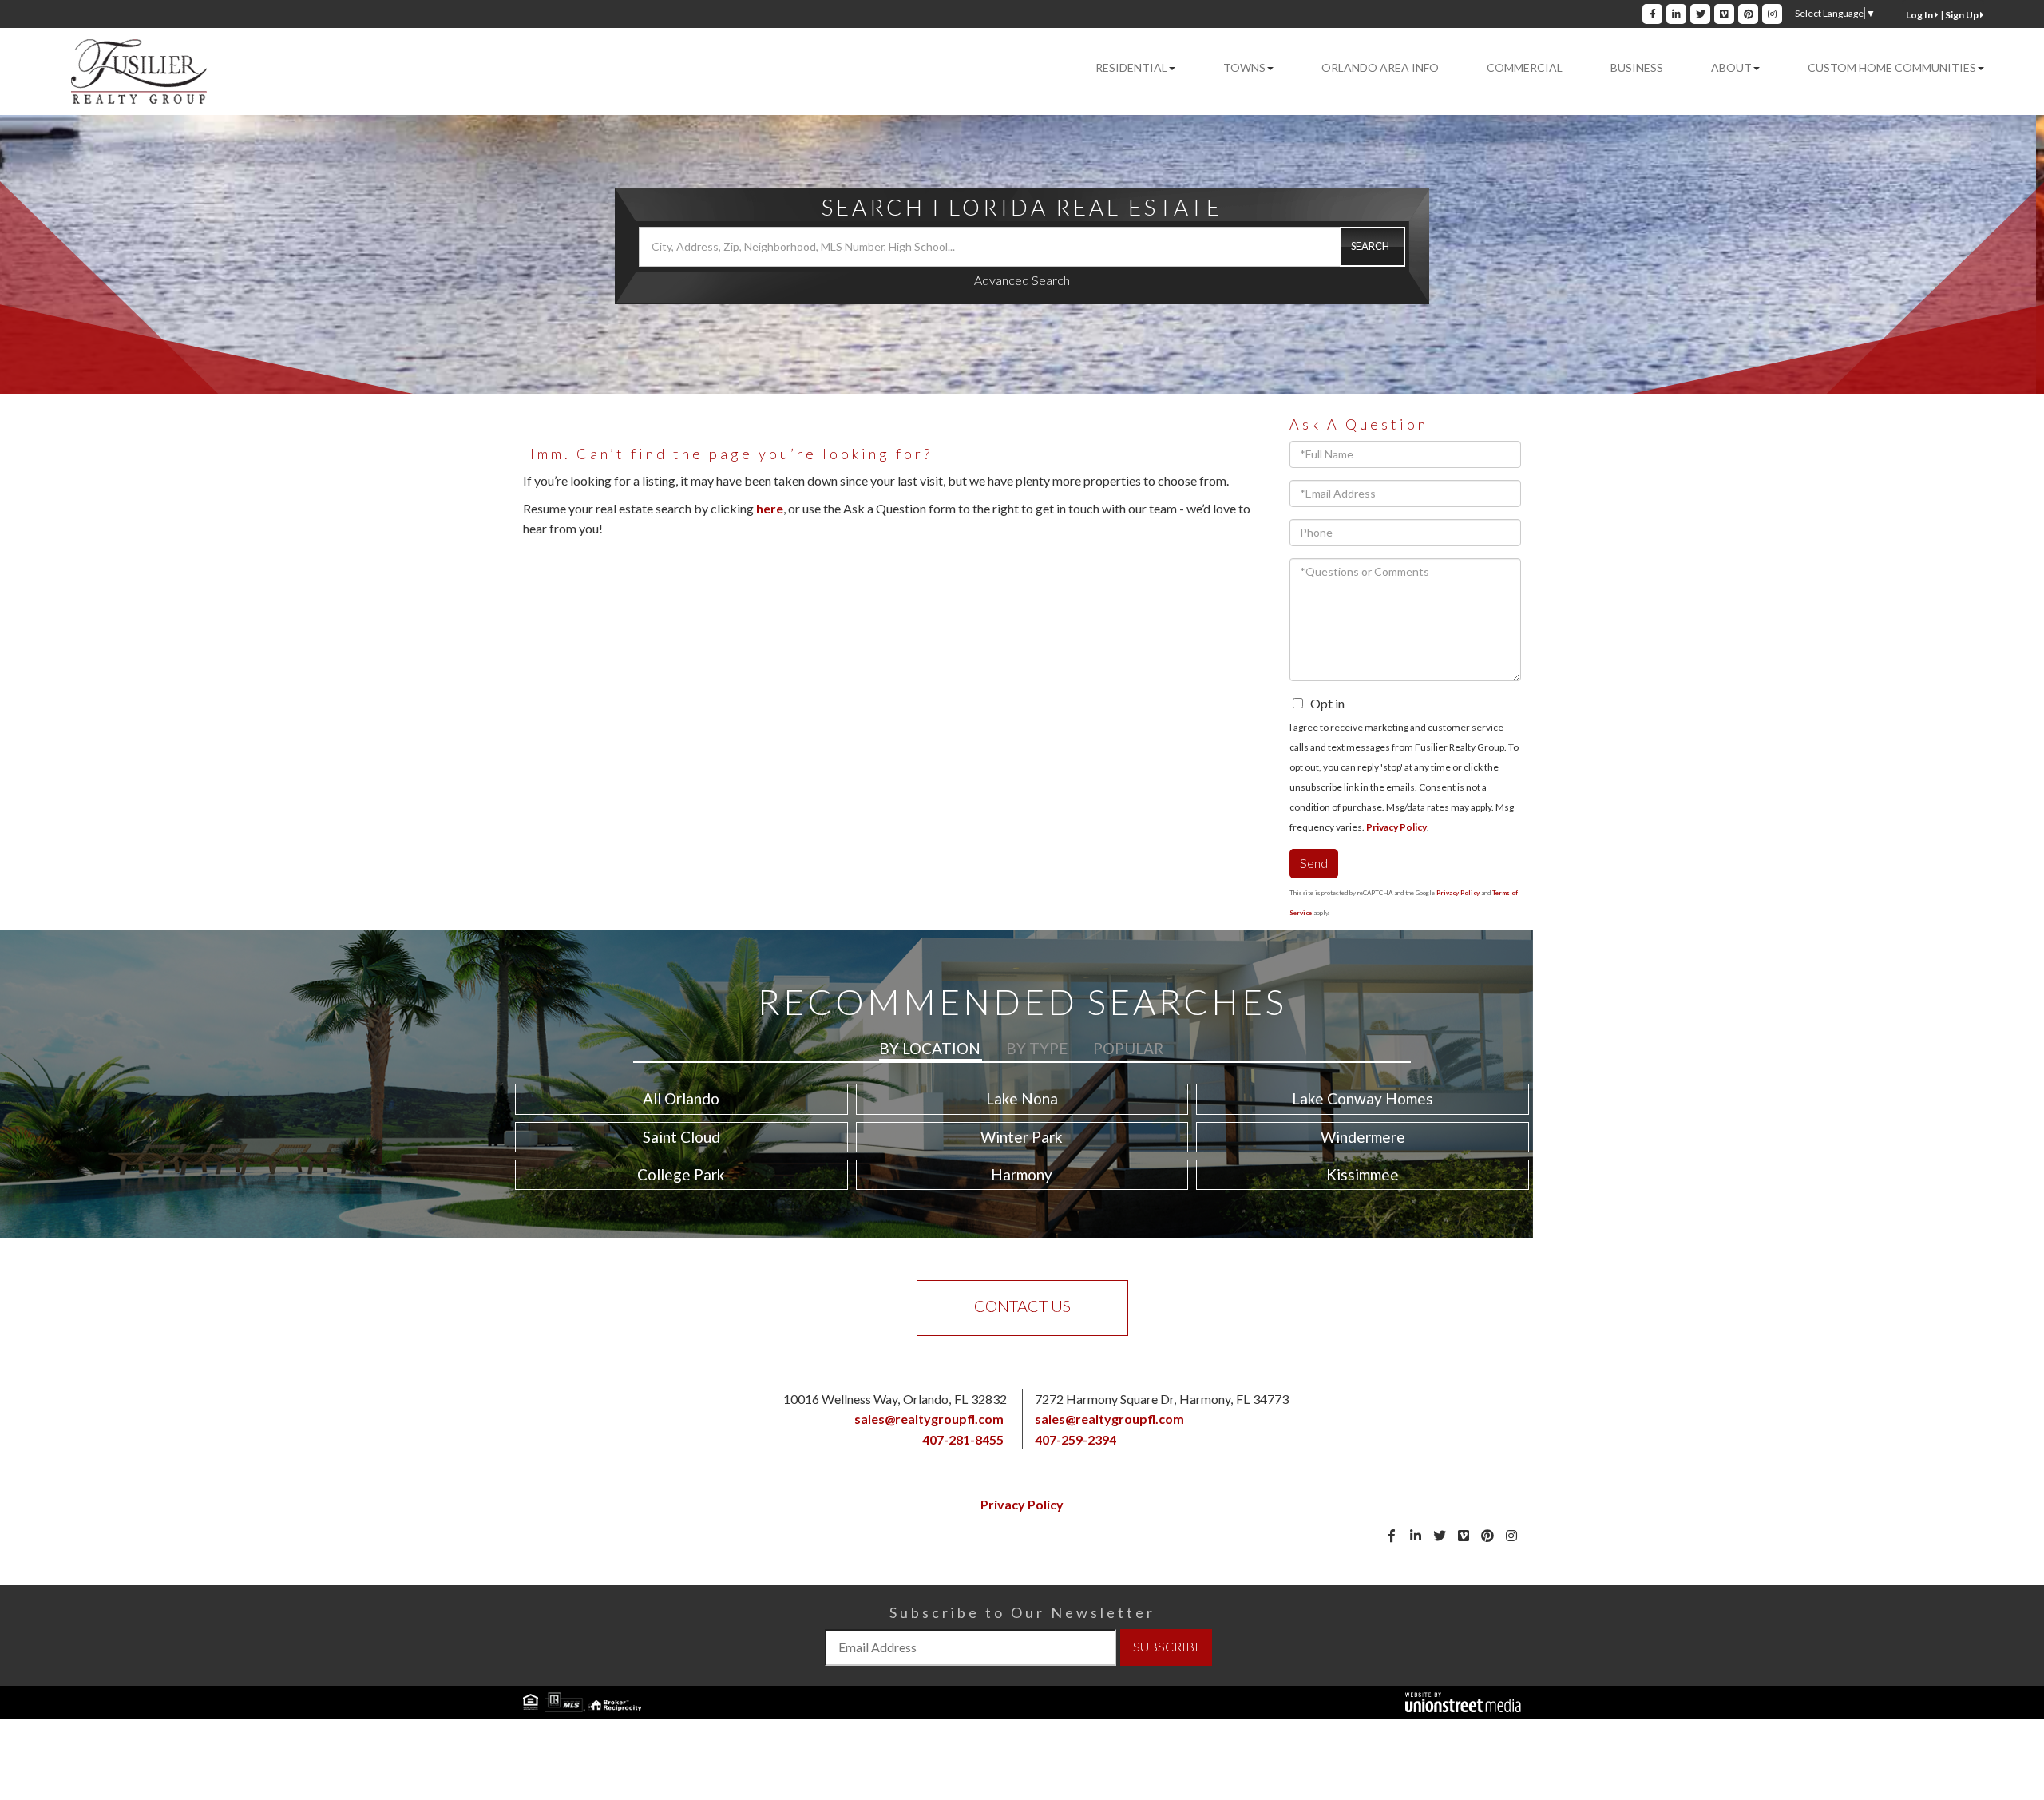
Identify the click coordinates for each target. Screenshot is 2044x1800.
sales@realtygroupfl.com (929, 1419)
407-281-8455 (963, 1439)
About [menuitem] (1731, 67)
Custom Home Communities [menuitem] (1892, 67)
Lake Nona (1022, 1098)
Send (1314, 863)
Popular (1128, 1048)
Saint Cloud (681, 1137)
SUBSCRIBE (1168, 1646)
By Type (1037, 1048)
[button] (1373, 247)
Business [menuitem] (1637, 67)
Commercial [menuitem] (1525, 67)
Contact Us (1022, 1306)
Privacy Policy (1396, 827)
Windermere (1363, 1137)
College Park (681, 1174)
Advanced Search (1022, 280)
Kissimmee (1363, 1174)
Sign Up (1963, 15)
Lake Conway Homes (1363, 1098)
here (770, 508)
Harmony (1022, 1174)
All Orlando (681, 1098)
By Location (930, 1048)
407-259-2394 (1075, 1439)
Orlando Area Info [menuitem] (1380, 67)
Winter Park (1022, 1137)
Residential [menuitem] (1131, 67)
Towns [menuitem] (1244, 67)
